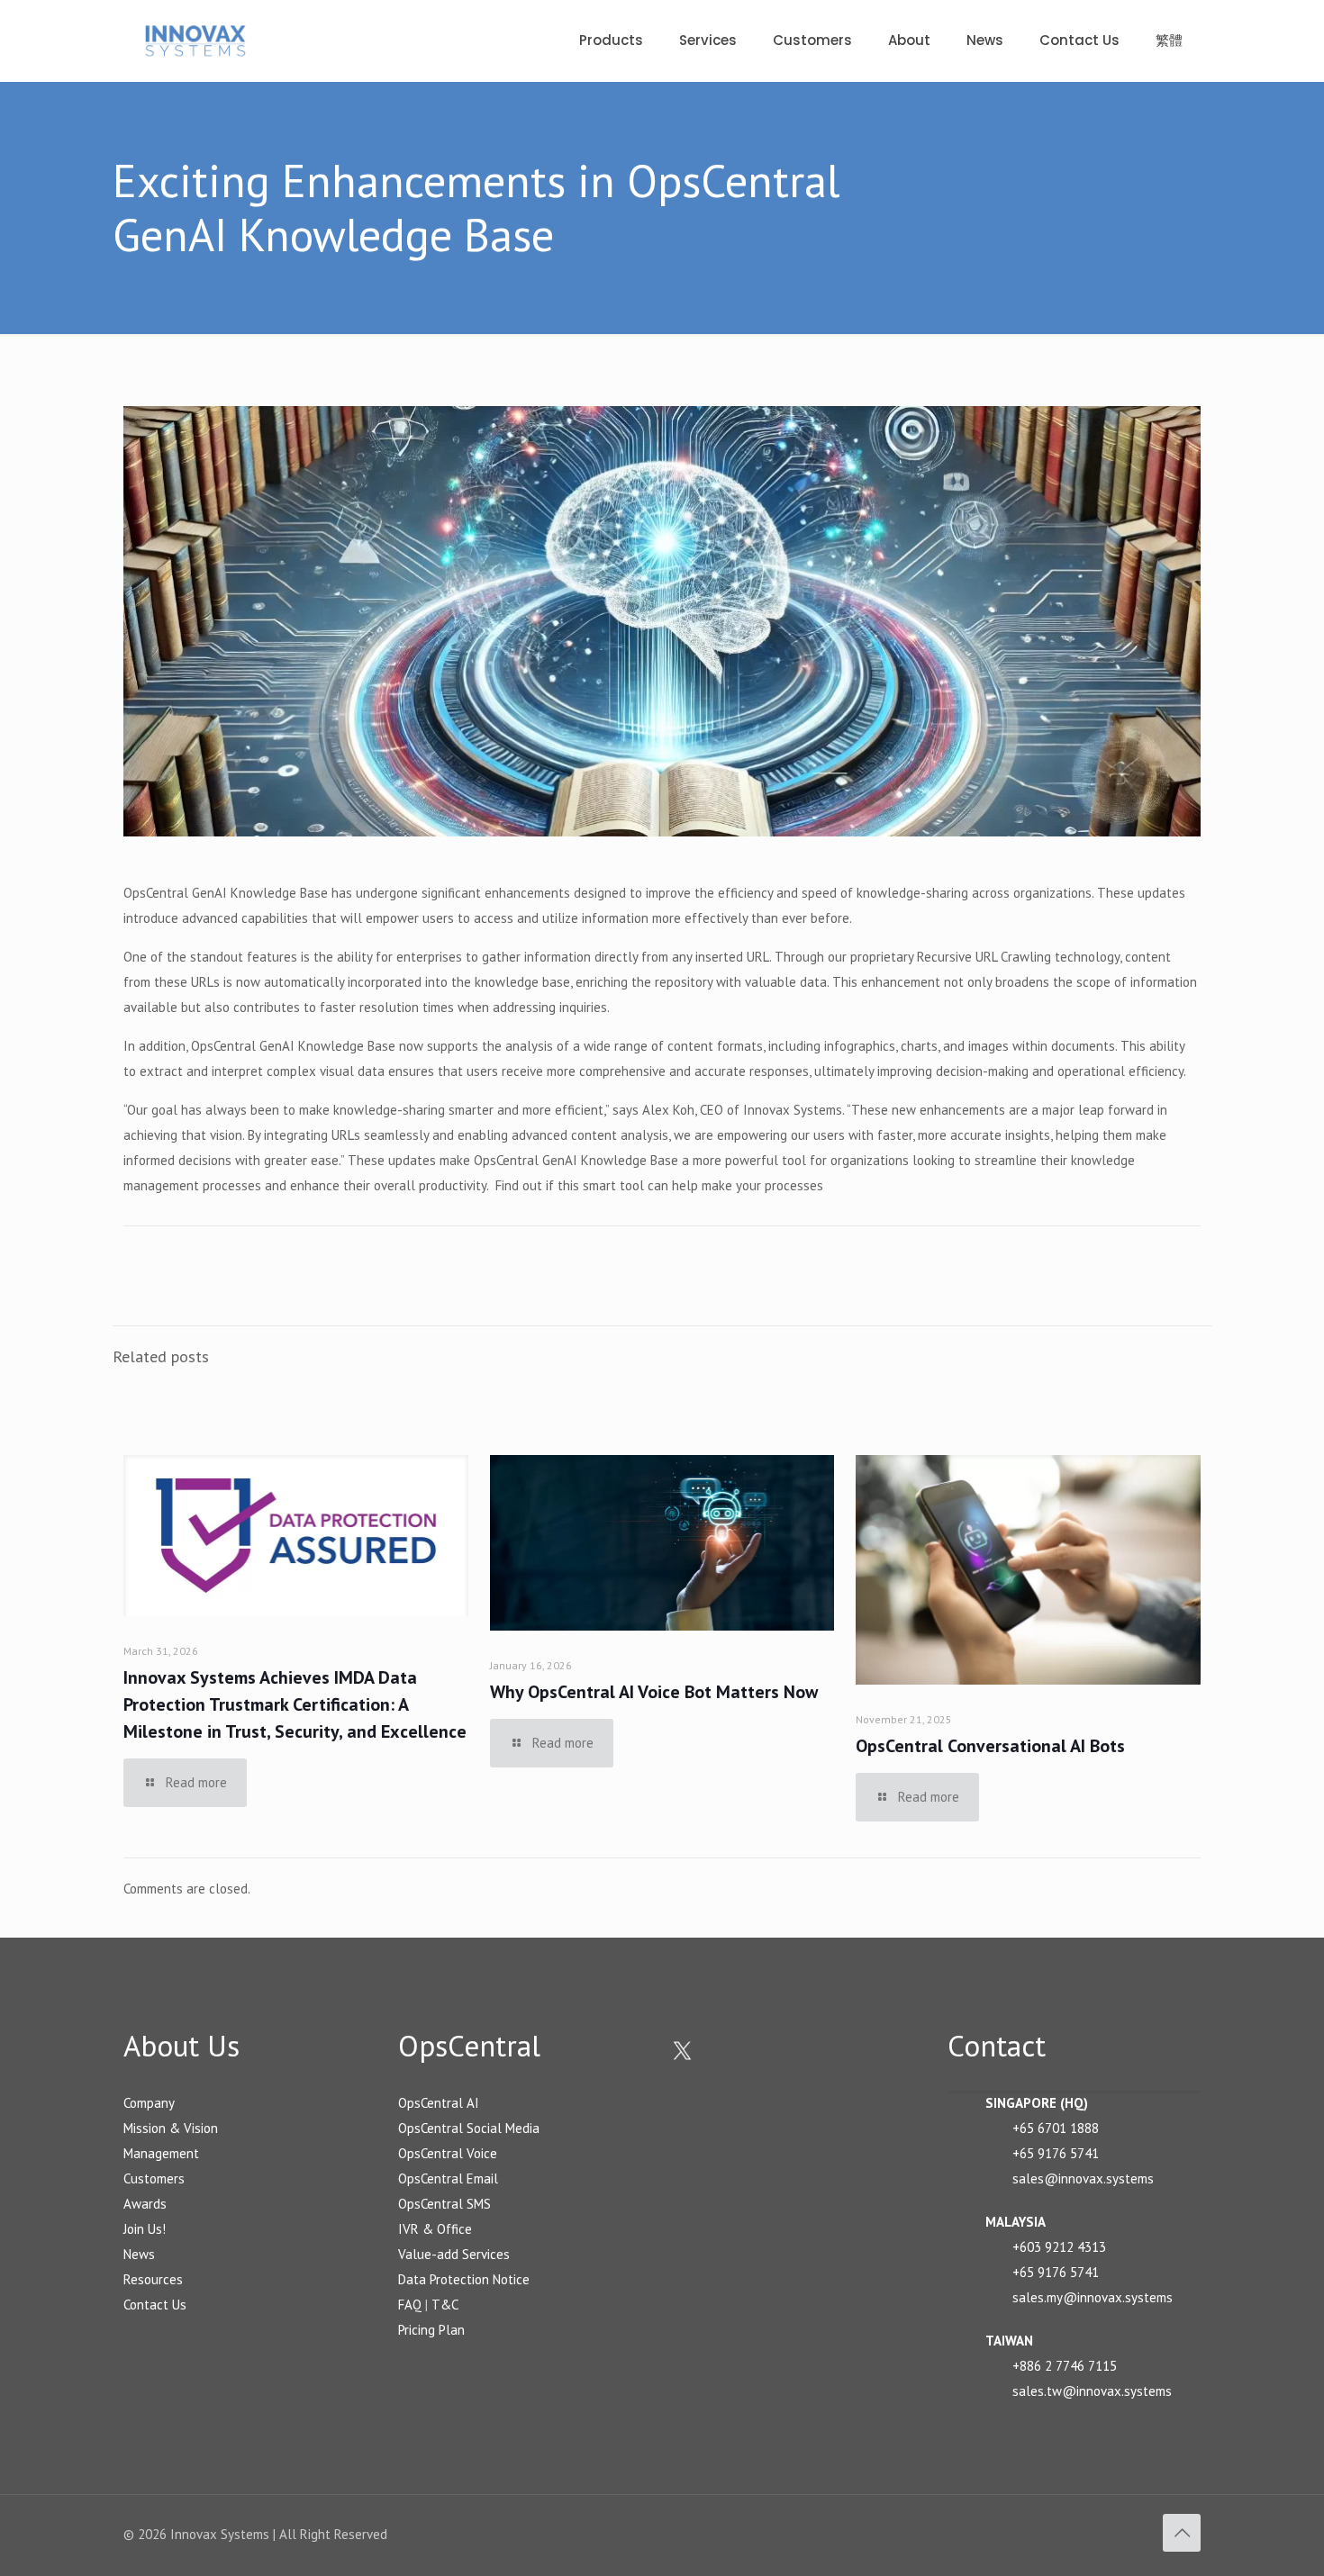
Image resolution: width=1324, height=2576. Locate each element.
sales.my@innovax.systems (1093, 2297)
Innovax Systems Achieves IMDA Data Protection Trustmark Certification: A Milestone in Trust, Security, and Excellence (295, 1704)
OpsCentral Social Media (469, 2128)
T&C (445, 2305)
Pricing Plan (431, 2330)
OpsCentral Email (448, 2178)
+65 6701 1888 (1056, 2128)
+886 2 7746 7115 (1065, 2366)
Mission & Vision (171, 2128)
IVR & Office (435, 2229)
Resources (153, 2279)
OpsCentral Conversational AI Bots (990, 1746)
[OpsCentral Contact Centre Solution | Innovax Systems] (195, 41)
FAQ (410, 2305)
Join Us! (145, 2229)
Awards (145, 2204)
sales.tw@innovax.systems (1092, 2391)
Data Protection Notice (464, 2279)
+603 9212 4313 (1059, 2247)
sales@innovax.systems (1083, 2178)
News (139, 2254)
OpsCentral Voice (448, 2153)
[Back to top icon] (1182, 2533)
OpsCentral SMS (444, 2204)
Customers (154, 2178)
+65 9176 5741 (1056, 2153)
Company (149, 2103)
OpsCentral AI (439, 2103)
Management (161, 2153)
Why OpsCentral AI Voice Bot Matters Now (654, 1692)
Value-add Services (454, 2254)
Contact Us (155, 2305)
